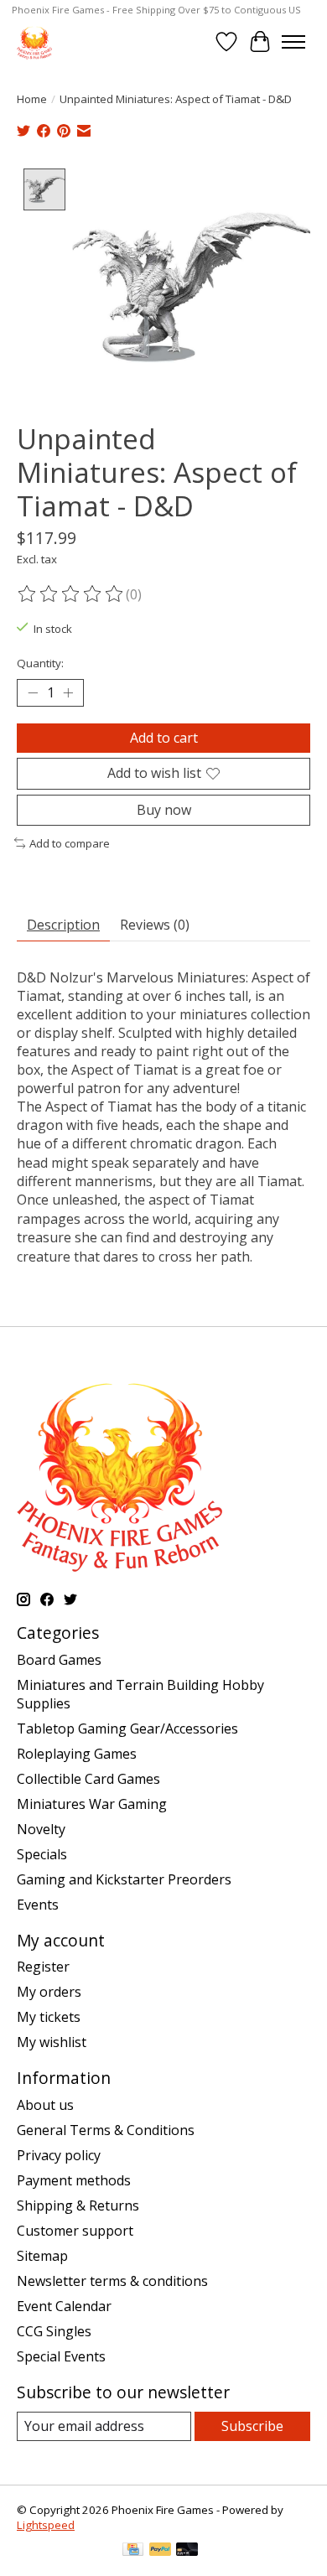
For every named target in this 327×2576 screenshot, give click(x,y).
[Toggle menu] (293, 42)
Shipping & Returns (78, 2205)
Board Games (59, 1660)
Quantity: (40, 663)
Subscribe (252, 2426)
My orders (49, 1992)
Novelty (41, 1829)
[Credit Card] (133, 2551)
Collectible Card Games (88, 1779)
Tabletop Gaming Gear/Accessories (127, 1729)
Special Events (61, 2356)
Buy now (164, 810)
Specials (42, 1854)
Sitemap (42, 2256)
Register (43, 1967)
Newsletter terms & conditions (112, 2281)
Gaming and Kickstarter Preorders (124, 1879)
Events (38, 1905)
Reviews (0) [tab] (155, 925)
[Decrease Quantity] (33, 693)
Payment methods (74, 2180)
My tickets (49, 2017)
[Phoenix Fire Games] (34, 41)
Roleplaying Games (77, 1754)
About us (45, 2105)
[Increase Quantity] (68, 693)
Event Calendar (64, 2306)
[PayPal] (160, 2551)
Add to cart (164, 738)
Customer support (75, 2231)
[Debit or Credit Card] (187, 2551)
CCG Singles (54, 2331)
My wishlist (52, 2042)
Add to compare (70, 843)
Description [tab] (63, 925)
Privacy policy (59, 2155)
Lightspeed (46, 2525)
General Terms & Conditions (106, 2130)
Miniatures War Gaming (92, 1804)
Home (32, 99)
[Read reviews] (71, 594)
